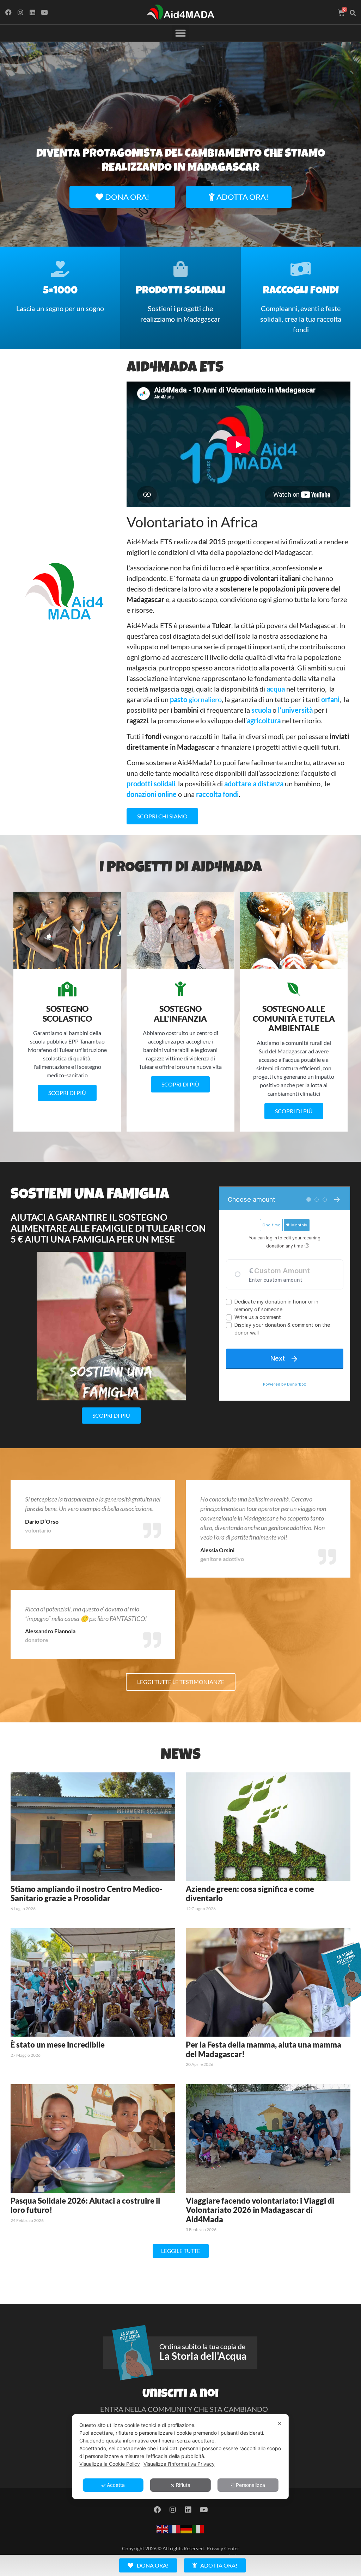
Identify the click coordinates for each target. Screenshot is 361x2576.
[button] (353, 13)
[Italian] (198, 2528)
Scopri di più (67, 1093)
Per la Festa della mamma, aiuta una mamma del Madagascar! (264, 2049)
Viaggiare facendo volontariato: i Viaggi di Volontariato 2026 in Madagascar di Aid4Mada (260, 2210)
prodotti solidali (151, 784)
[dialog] (180, 2457)
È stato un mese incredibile (58, 2045)
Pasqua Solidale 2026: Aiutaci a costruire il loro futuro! (85, 2205)
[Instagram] (21, 12)
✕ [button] (280, 2424)
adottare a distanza (254, 784)
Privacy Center (223, 2548)
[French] (175, 2528)
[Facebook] (9, 12)
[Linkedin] (33, 12)
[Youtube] (44, 12)
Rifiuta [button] (183, 2485)
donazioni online (152, 794)
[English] (163, 2528)
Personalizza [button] (250, 2485)
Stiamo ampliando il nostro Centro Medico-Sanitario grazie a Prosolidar (87, 1893)
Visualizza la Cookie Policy (110, 2464)
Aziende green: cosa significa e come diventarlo (250, 1893)
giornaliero (196, 699)
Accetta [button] (116, 2485)
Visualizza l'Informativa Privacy (179, 2464)
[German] (186, 2528)
